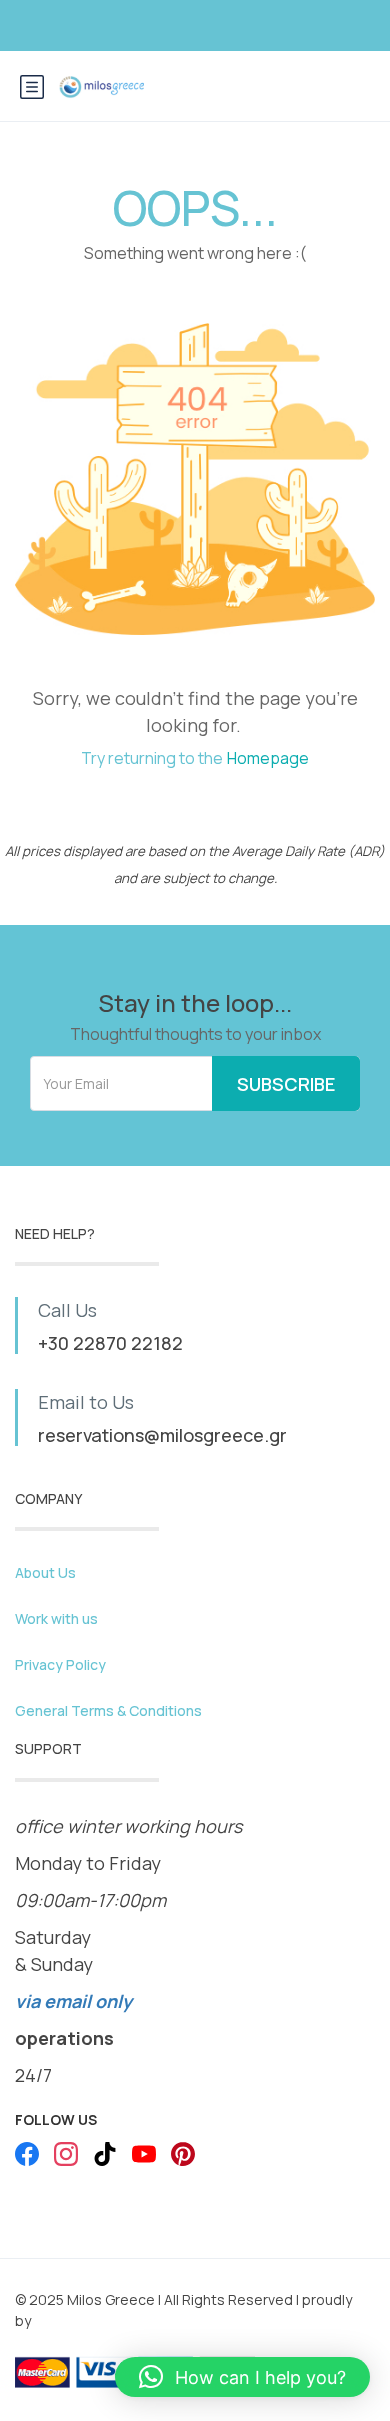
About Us (45, 1572)
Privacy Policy (60, 1664)
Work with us (56, 1618)
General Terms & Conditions (108, 1710)
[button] (242, 2377)
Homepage (268, 758)
